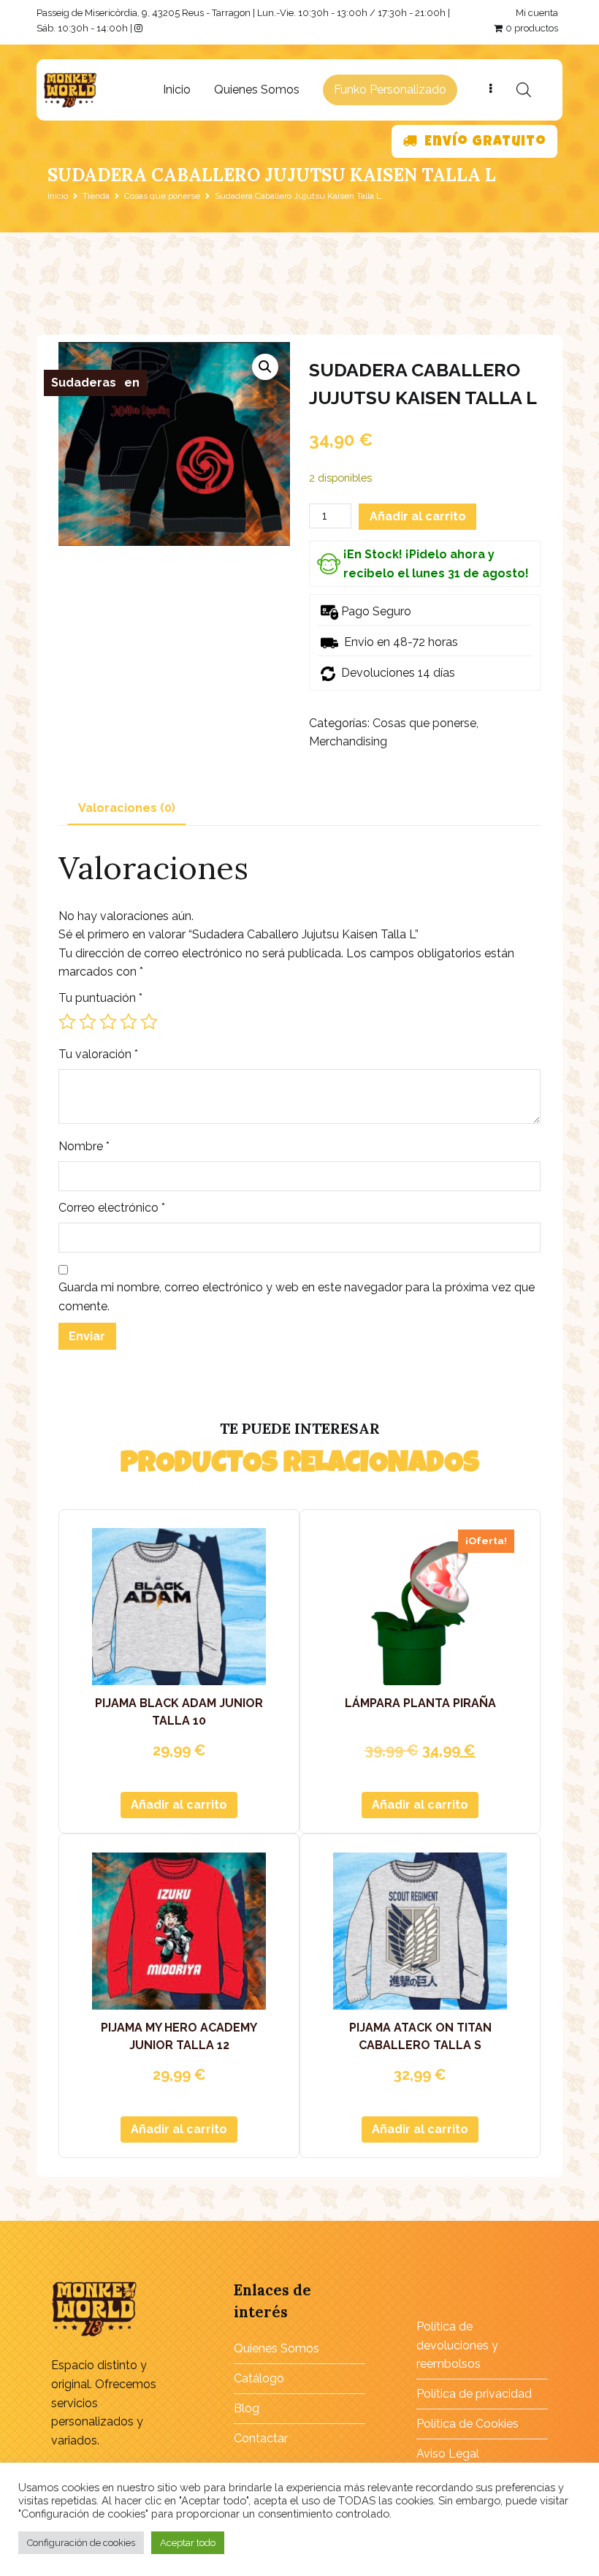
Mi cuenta (537, 13)
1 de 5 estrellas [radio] (67, 1022)
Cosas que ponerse (162, 196)
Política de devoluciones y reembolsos (457, 2345)
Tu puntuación (100, 998)
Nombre (84, 1146)
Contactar (261, 2438)
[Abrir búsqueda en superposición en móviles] (524, 90)
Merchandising (348, 741)
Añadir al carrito (418, 516)
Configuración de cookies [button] (81, 2543)
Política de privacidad (474, 2394)
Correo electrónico (112, 1208)
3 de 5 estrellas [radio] (108, 1022)
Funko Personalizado (390, 90)
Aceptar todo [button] (188, 2543)
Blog (247, 2408)
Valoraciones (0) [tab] (127, 808)
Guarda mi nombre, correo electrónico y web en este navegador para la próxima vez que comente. (297, 1297)
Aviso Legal (448, 2454)
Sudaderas (84, 383)
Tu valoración (98, 1054)
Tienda (96, 196)
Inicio (177, 90)
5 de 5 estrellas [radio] (149, 1022)
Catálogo (259, 2378)
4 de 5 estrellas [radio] (129, 1022)
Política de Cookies (468, 2424)
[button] (265, 367)
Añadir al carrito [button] (179, 1805)
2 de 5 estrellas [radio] (88, 1022)
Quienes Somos (257, 90)
